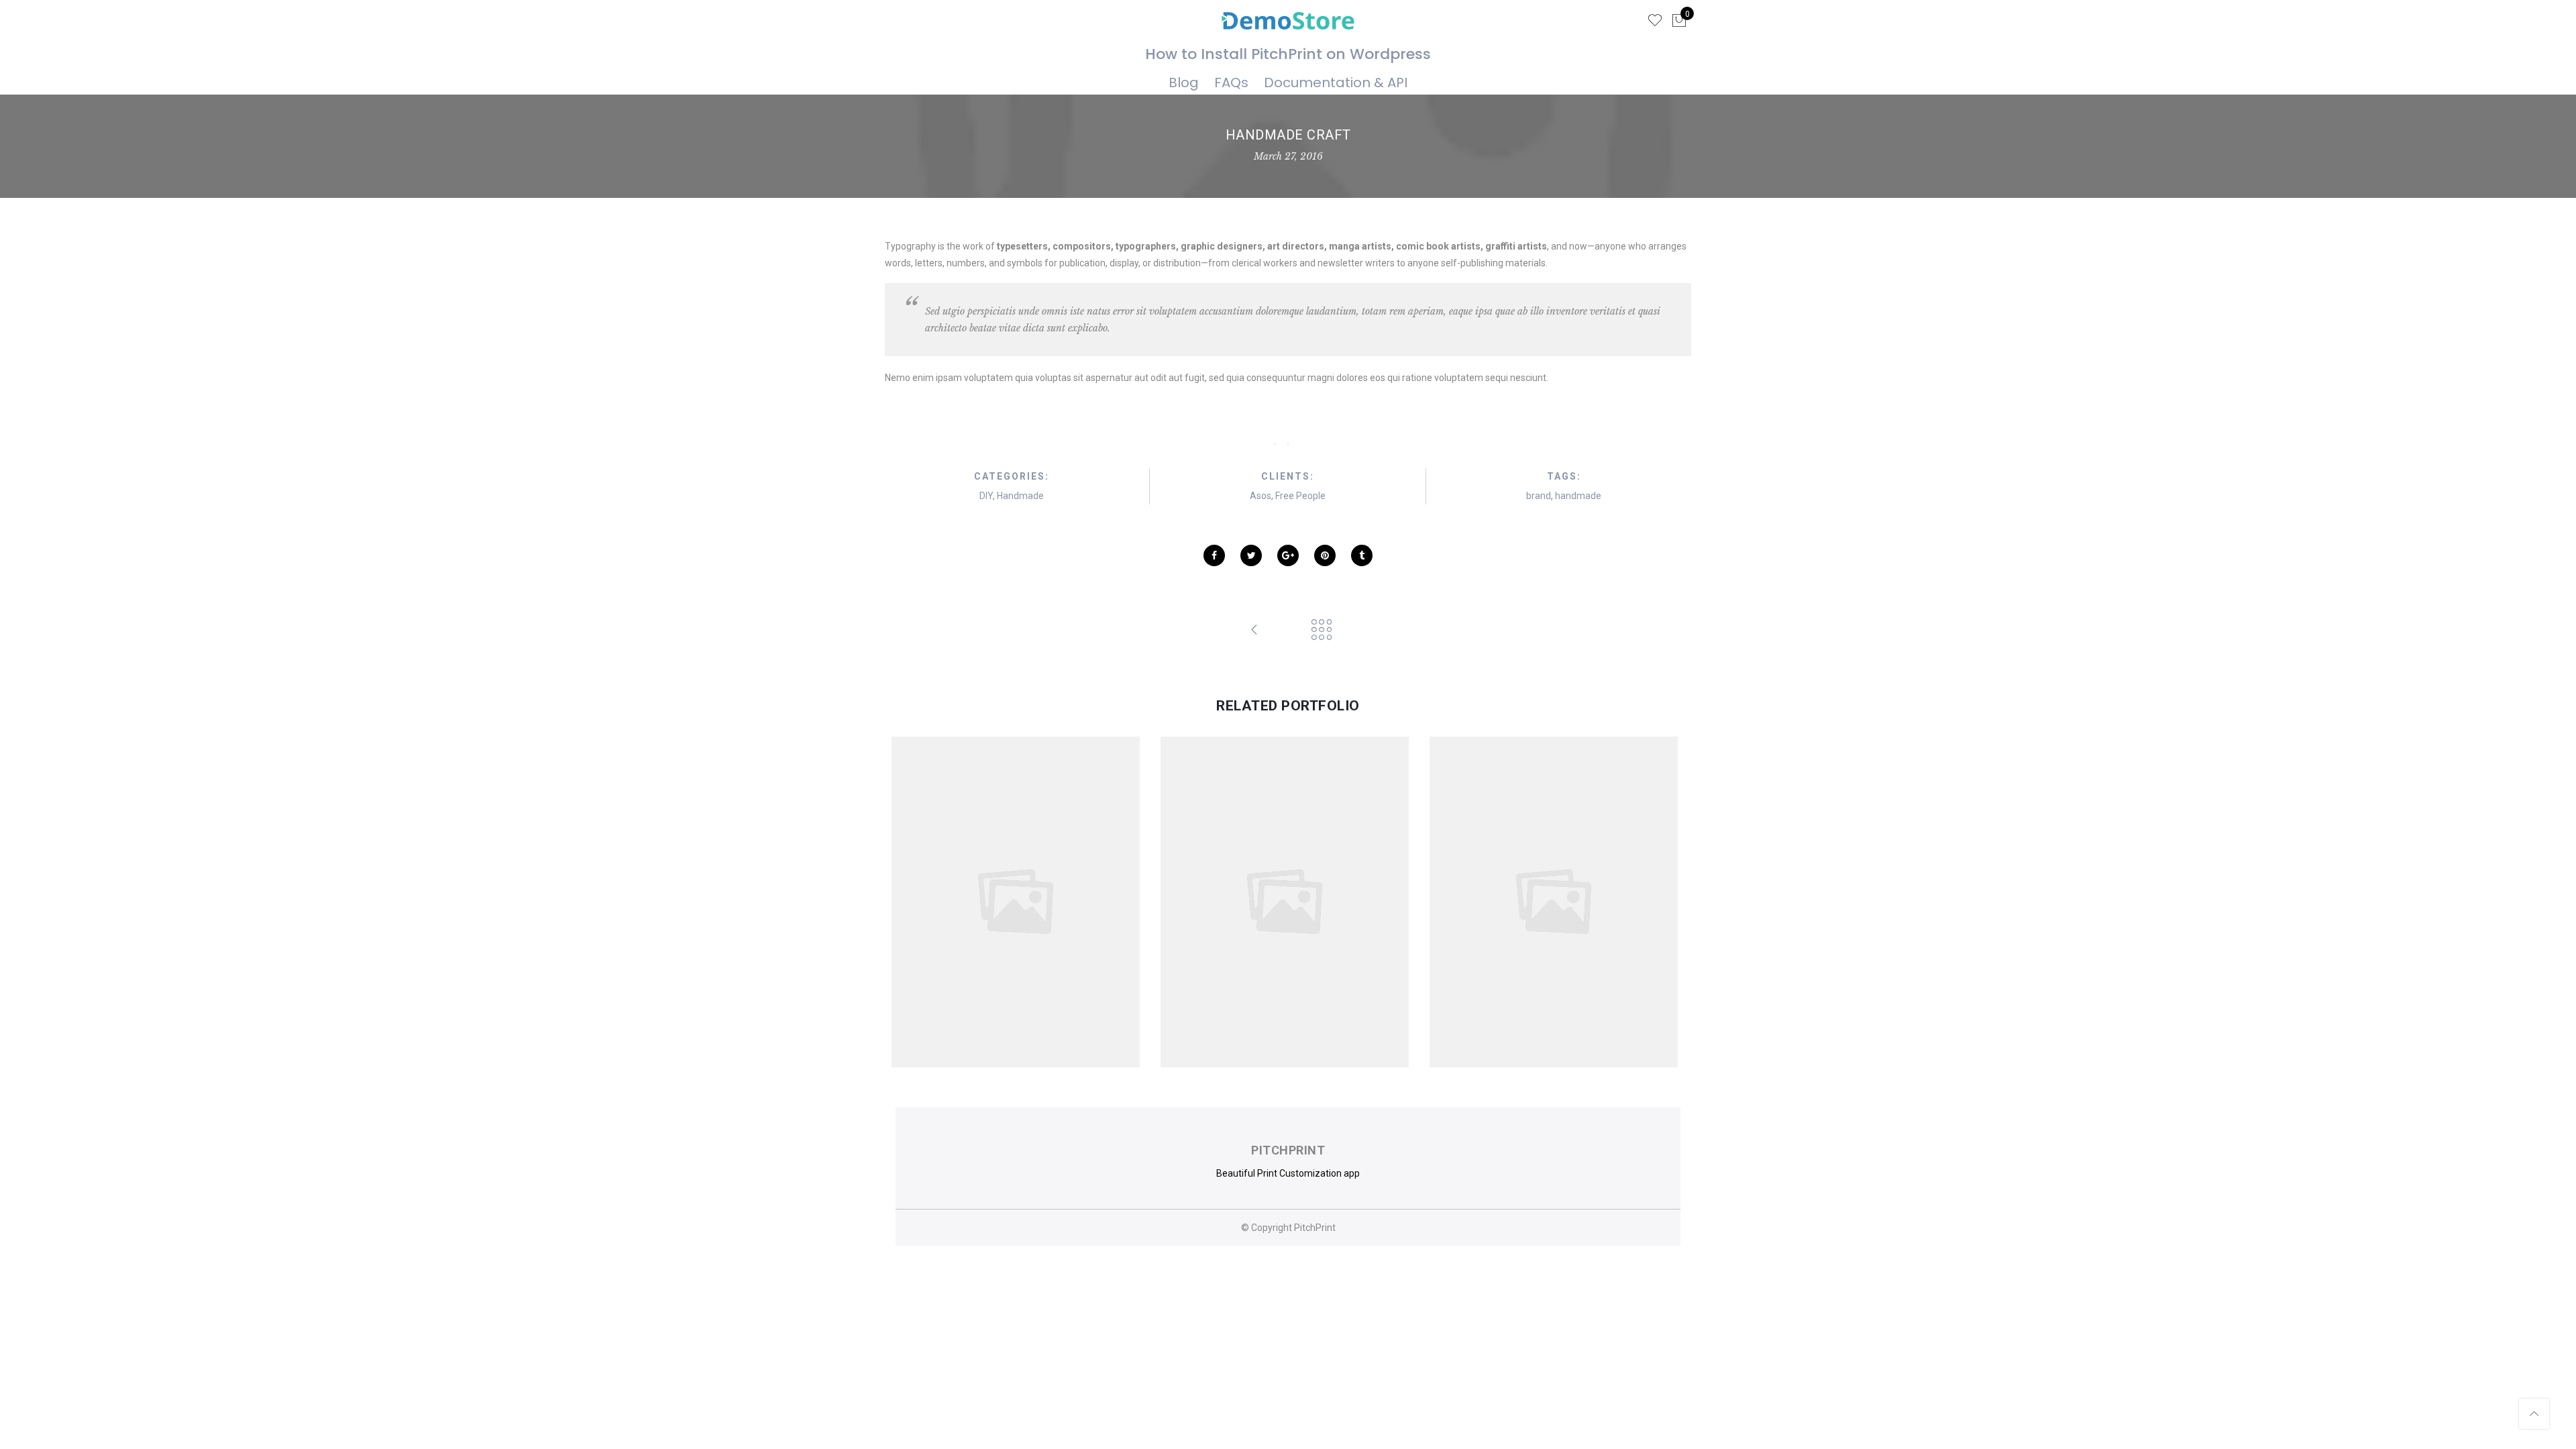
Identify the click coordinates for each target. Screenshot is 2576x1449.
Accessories (978, 888)
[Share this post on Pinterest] (1325, 555)
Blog (1184, 83)
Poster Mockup (1289, 872)
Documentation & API (1336, 83)
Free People (1300, 496)
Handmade (1020, 496)
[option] (1019, 902)
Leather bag (1558, 872)
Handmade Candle (1019, 872)
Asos (1260, 496)
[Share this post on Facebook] (1214, 555)
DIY (986, 496)
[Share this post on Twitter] (1251, 555)
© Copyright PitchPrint (1288, 1228)
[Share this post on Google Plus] (1288, 555)
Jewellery (1067, 888)
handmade (1578, 496)
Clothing (1025, 888)
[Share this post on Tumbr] (1362, 555)
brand (1539, 496)
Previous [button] (918, 902)
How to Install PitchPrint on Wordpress (1288, 54)
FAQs (1231, 83)
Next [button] (1658, 902)
